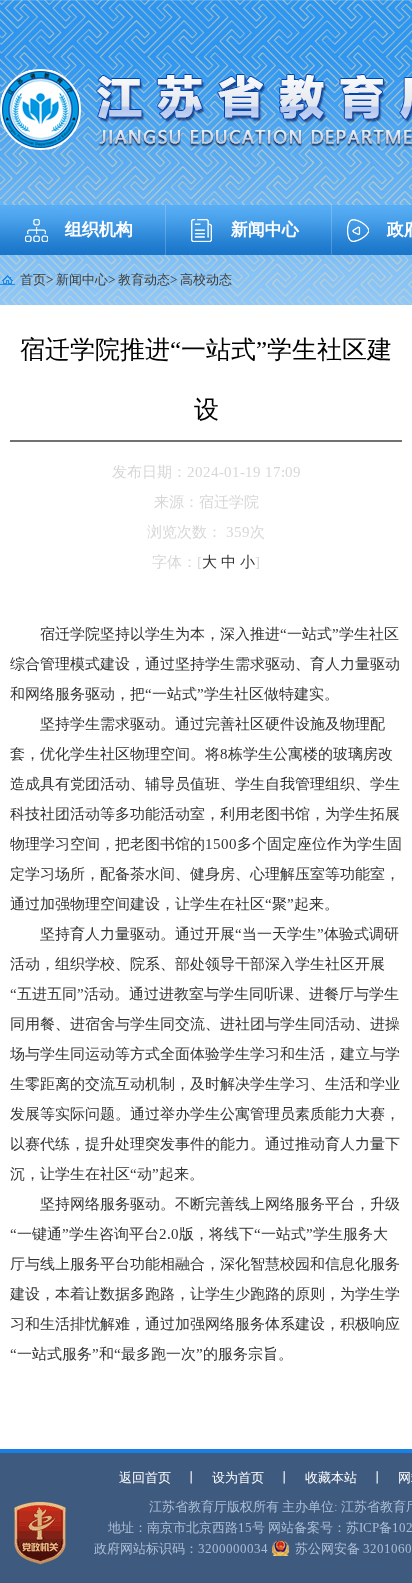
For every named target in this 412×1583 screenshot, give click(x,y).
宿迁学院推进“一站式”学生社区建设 (206, 379)
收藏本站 (331, 1477)
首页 (33, 279)
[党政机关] (40, 1533)
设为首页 (238, 1477)
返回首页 (145, 1477)
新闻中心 (265, 229)
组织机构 (99, 229)
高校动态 (206, 279)
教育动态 (144, 279)
